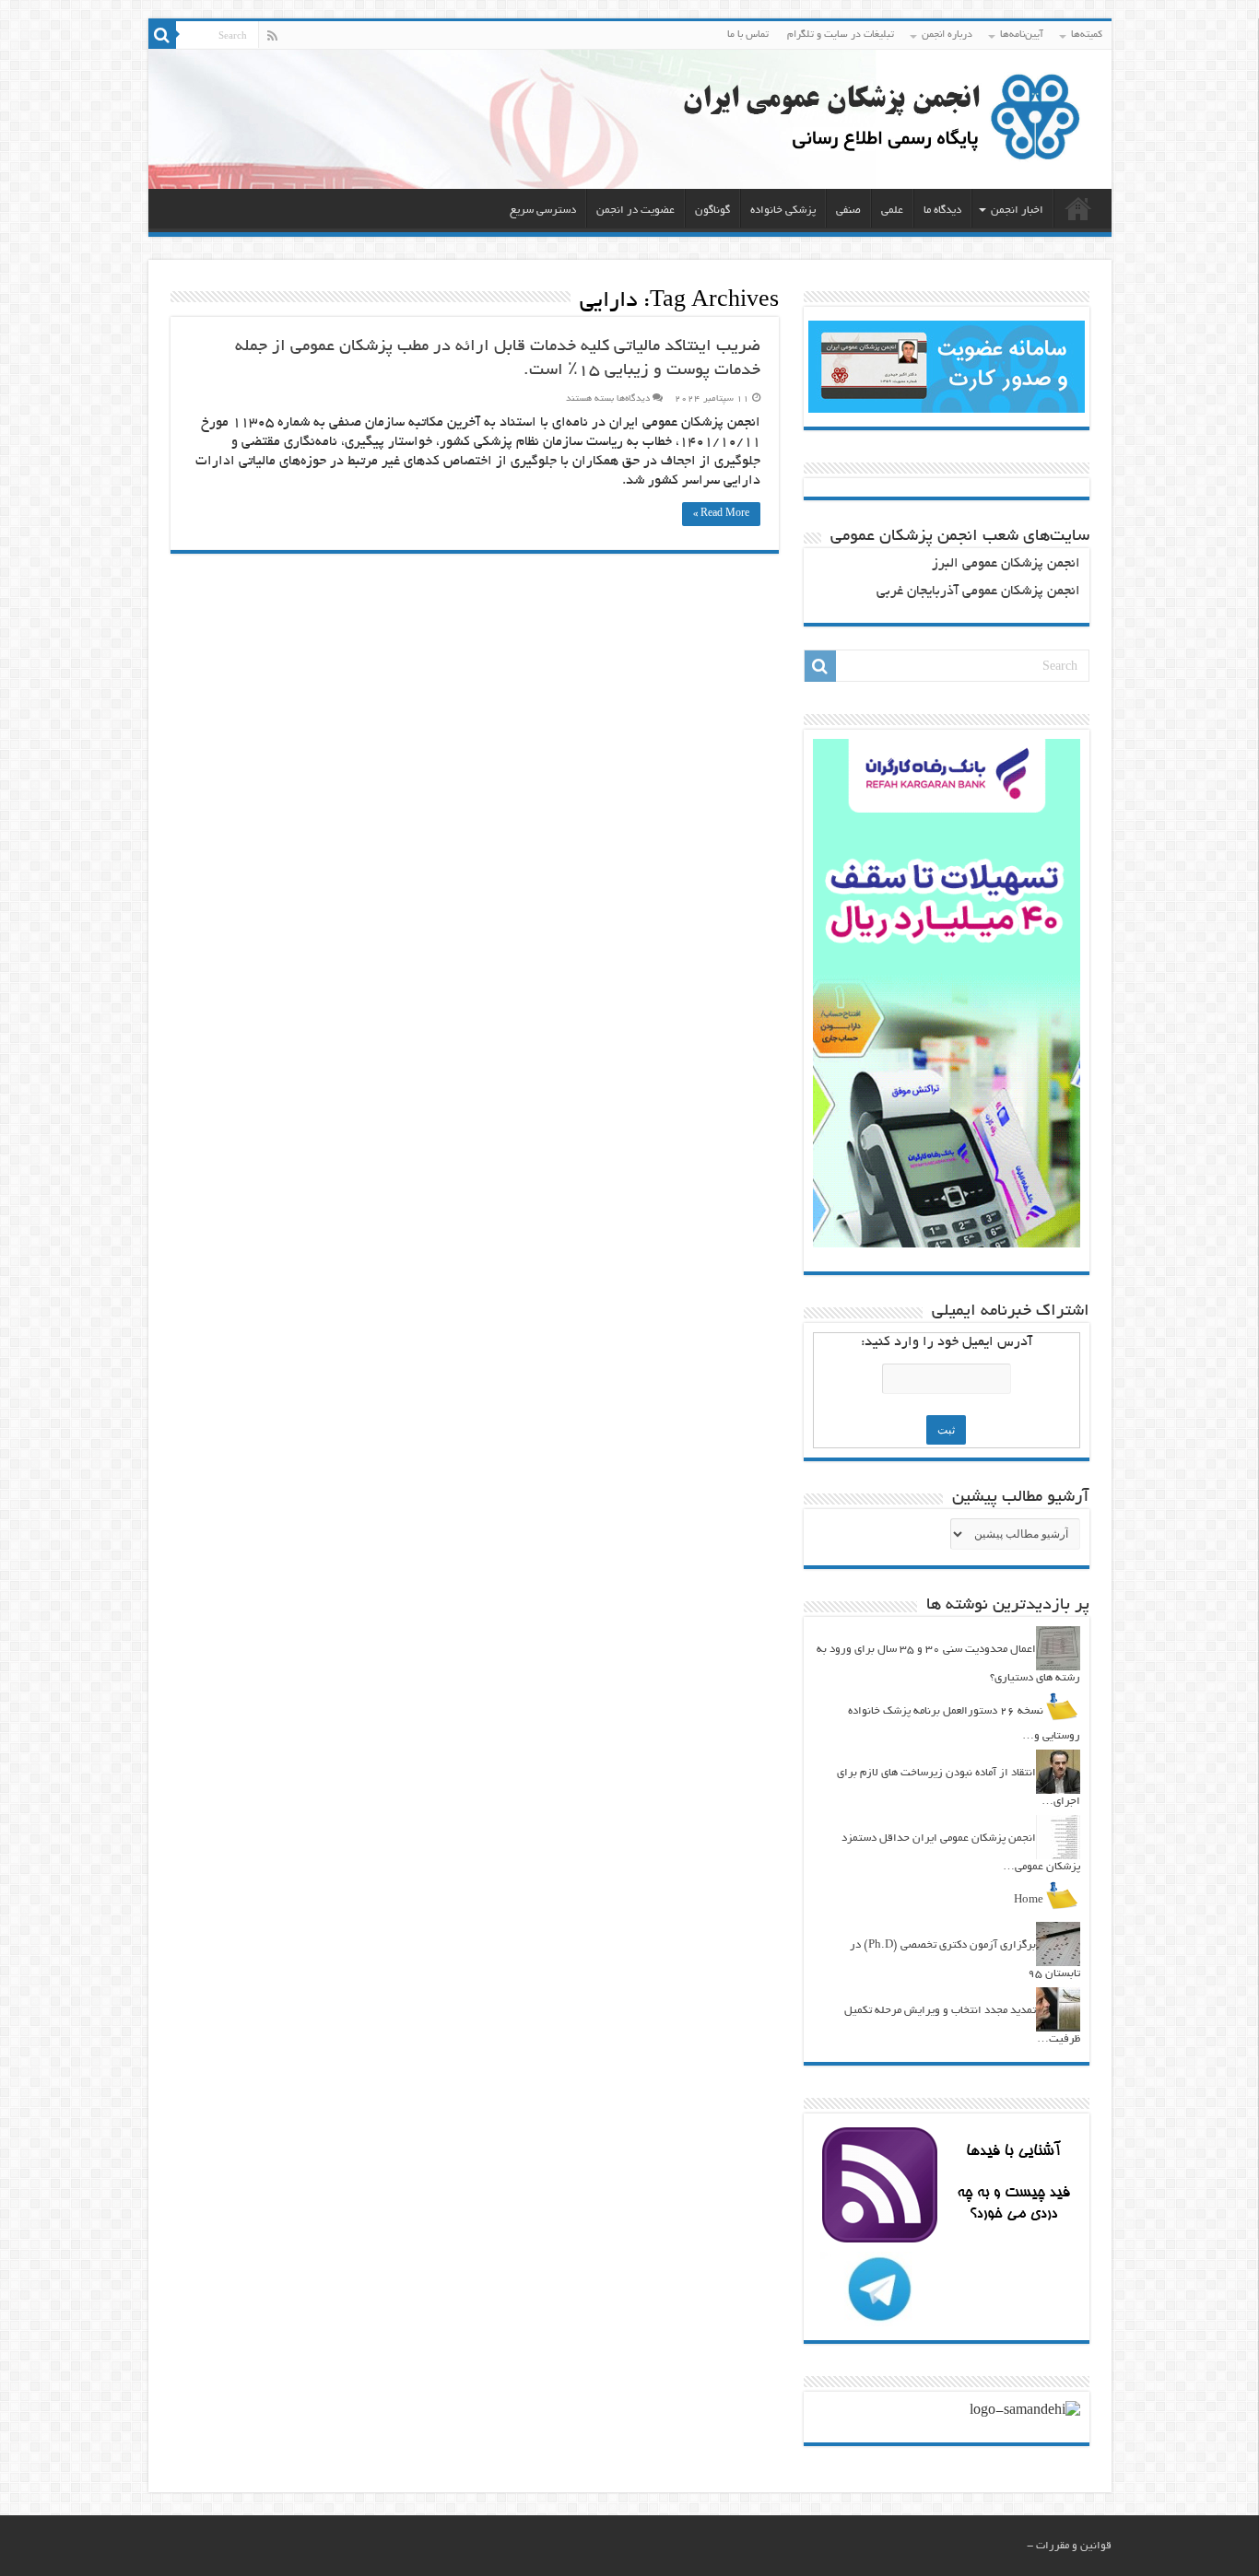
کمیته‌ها (1087, 35)
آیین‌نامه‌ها (1022, 35)
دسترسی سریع (543, 211)
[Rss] (272, 36)
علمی (892, 211)
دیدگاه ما (942, 211)
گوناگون (712, 211)
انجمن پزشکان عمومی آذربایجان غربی (978, 592)
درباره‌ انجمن (947, 35)
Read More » (721, 514)
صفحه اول (1078, 208)
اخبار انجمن (1017, 211)
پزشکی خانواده (783, 211)
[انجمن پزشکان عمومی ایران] (630, 119)
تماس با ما (748, 35)
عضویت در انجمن (635, 211)
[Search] (162, 35)
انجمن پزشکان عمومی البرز (1006, 564)
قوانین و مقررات (1074, 2546)
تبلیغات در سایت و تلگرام (841, 35)
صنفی (848, 211)
